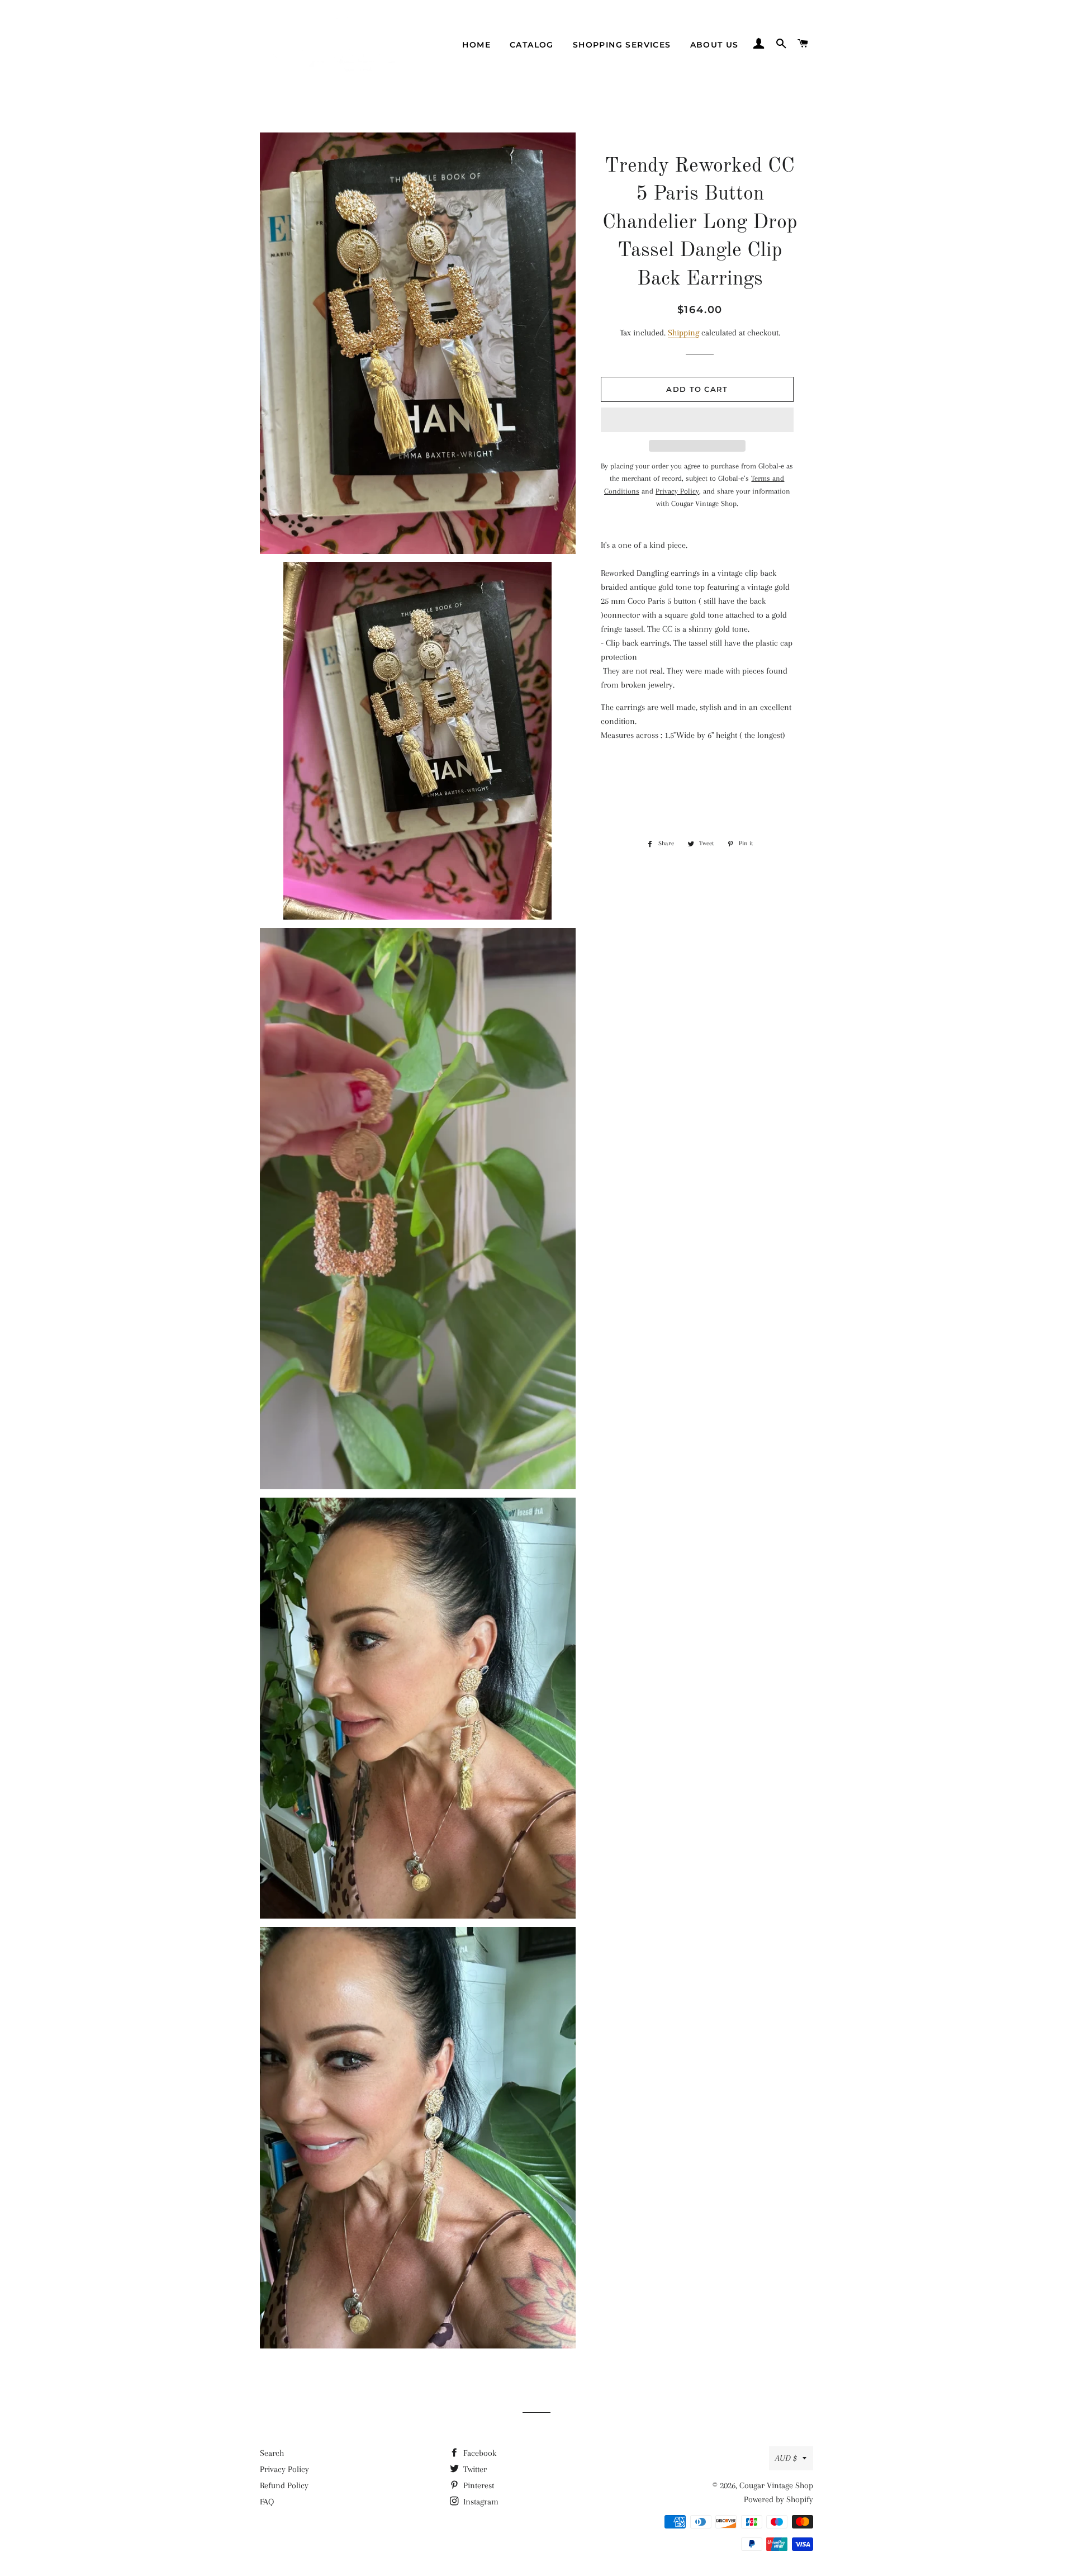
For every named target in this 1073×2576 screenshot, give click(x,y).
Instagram (480, 2502)
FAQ (267, 2502)
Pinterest (478, 2485)
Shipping (683, 333)
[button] (697, 420)
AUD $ (786, 2458)
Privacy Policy (284, 2469)
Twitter (474, 2469)
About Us (714, 45)
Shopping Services (622, 45)
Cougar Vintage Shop (776, 2485)
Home (476, 45)
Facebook (479, 2453)
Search (272, 2453)
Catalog (532, 45)
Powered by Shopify (778, 2499)
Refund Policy (284, 2485)
